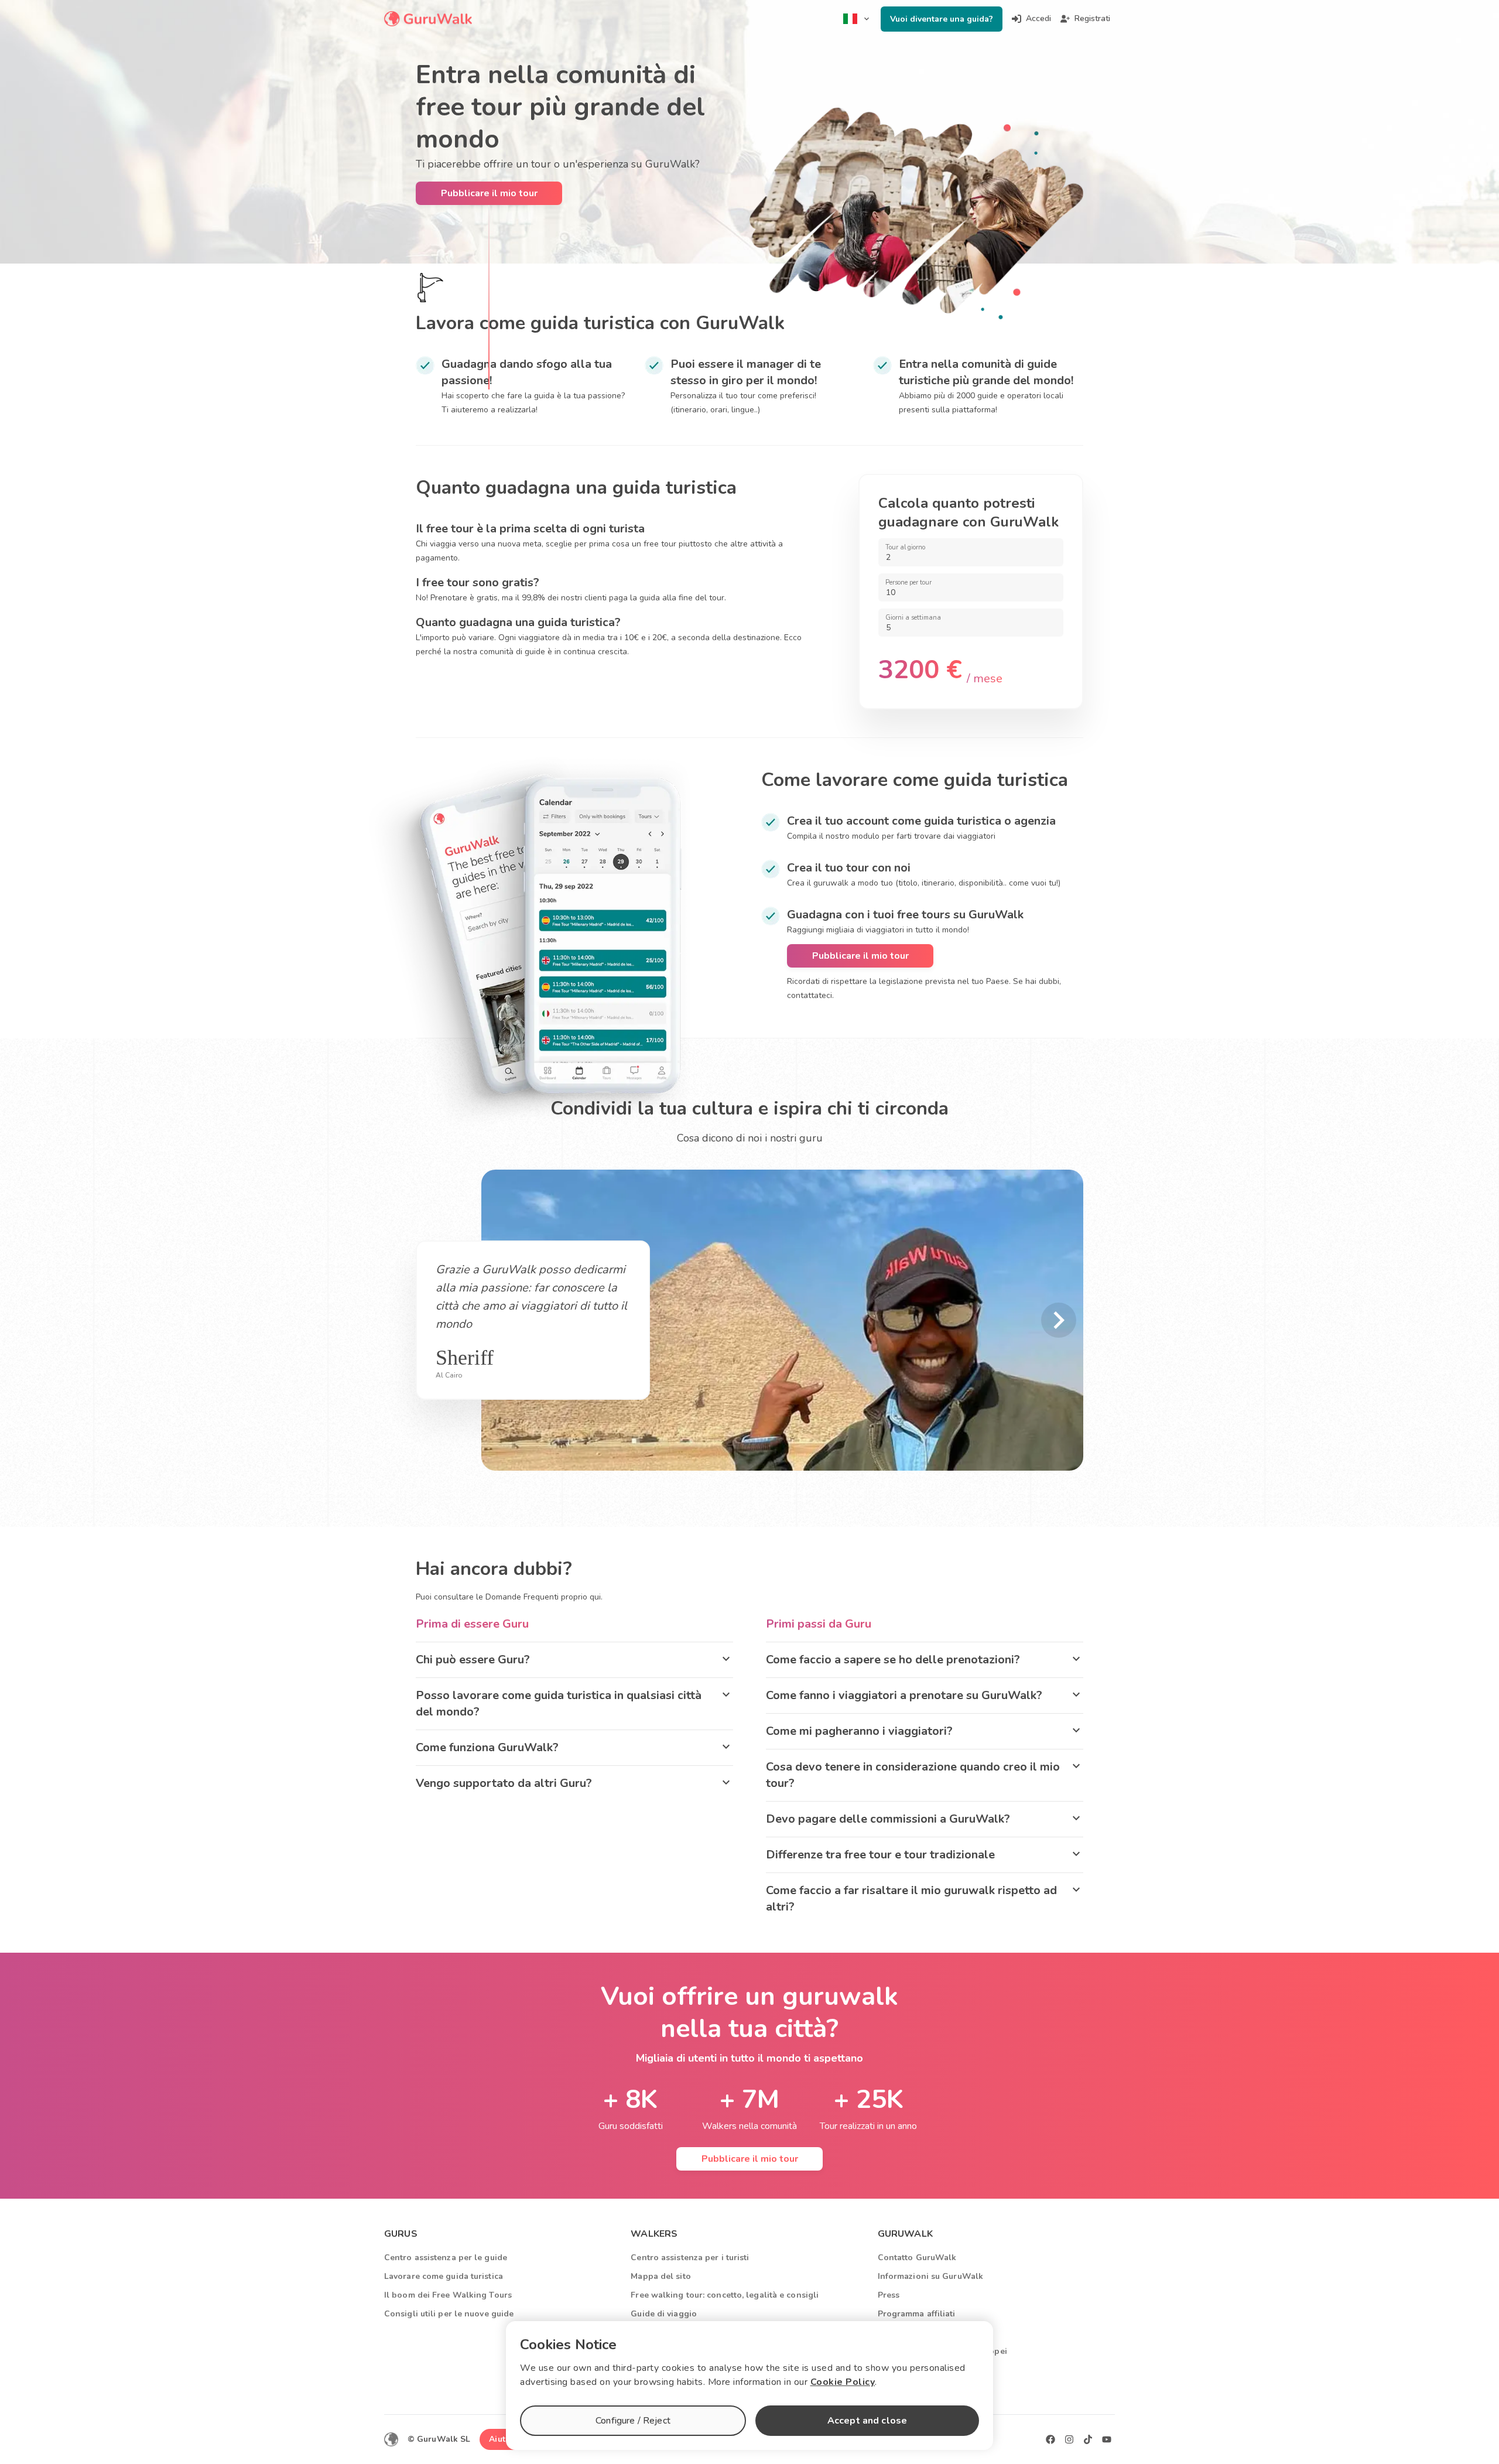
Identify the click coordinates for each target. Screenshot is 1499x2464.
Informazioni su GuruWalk (930, 2276)
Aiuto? (502, 2439)
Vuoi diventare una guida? (942, 19)
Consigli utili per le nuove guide (449, 2314)
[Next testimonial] (1059, 1320)
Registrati (1092, 18)
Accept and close (867, 2421)
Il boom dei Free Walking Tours (448, 2295)
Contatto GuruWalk (917, 2258)
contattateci (810, 995)
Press (889, 2295)
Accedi (1038, 18)
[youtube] (1107, 2439)
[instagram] (1069, 2439)
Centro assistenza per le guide (446, 2258)
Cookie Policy (843, 2382)
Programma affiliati (917, 2314)
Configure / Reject (633, 2421)
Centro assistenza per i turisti (690, 2258)
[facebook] (1050, 2439)
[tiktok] (1088, 2439)
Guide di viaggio (664, 2314)
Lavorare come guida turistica (444, 2276)
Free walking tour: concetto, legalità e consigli (725, 2295)
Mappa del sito (660, 2276)
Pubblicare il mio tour (489, 193)
